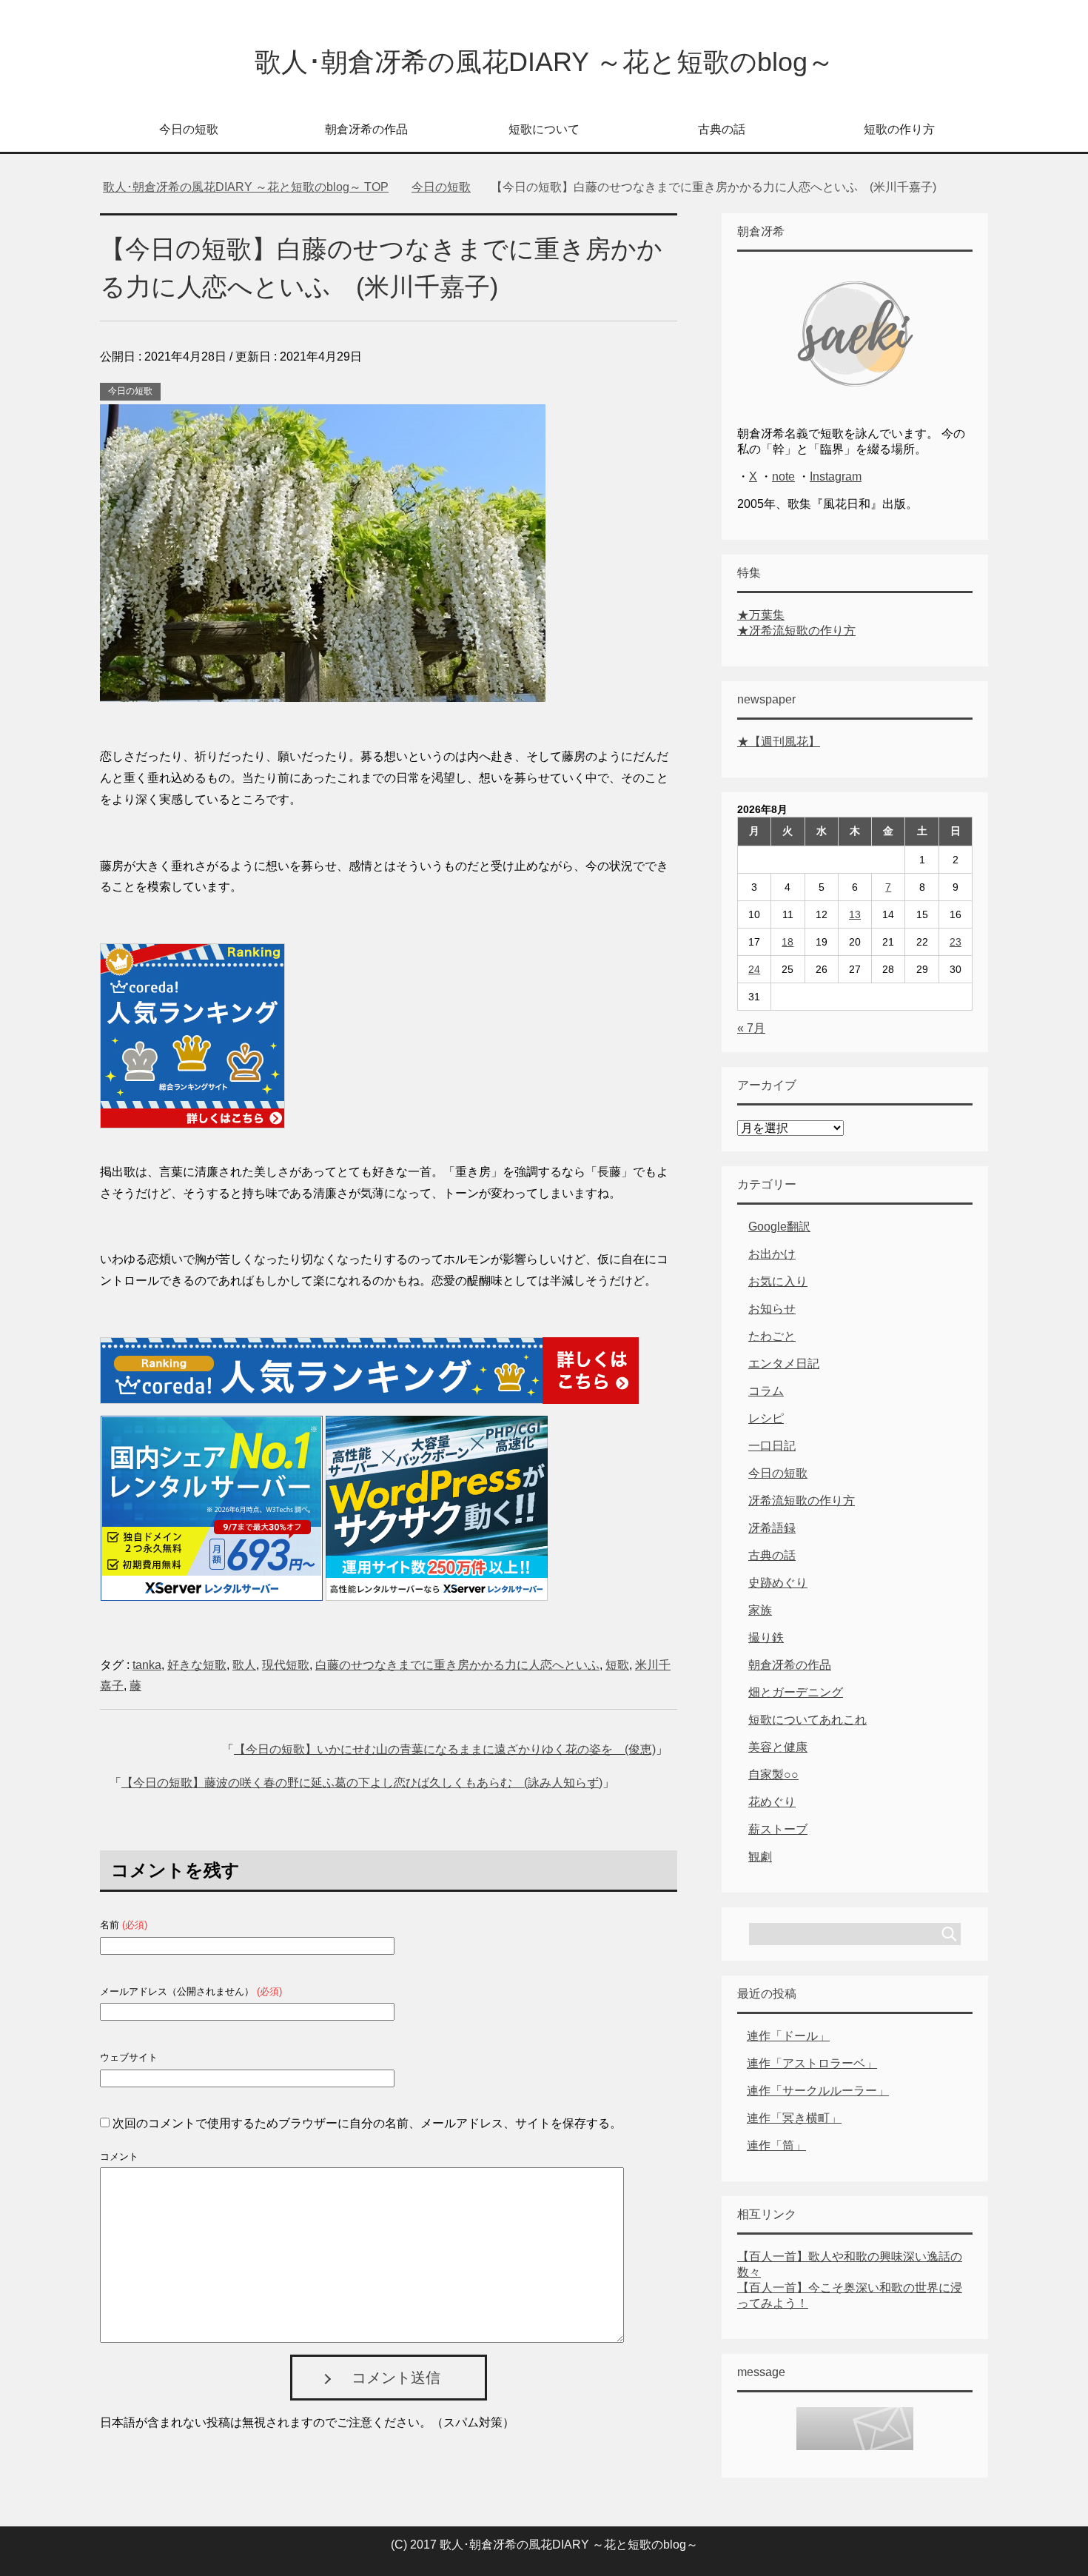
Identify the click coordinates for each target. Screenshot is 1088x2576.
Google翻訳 (779, 1227)
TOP (246, 187)
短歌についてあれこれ (807, 1720)
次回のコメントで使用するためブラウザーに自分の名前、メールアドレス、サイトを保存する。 (367, 2123)
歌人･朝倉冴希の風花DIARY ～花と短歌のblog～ (544, 62)
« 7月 (751, 1028)
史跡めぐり (778, 1583)
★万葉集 (761, 615)
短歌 (617, 1665)
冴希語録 (772, 1528)
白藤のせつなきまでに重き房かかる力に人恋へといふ (457, 1665)
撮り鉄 (766, 1637)
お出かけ (772, 1254)
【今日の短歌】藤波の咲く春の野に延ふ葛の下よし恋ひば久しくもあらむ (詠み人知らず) (362, 1783)
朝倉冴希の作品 (366, 129)
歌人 (244, 1665)
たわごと (772, 1336)
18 (788, 942)
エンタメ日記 (784, 1364)
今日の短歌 (189, 129)
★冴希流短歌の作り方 (796, 630)
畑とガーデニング (796, 1692)
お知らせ (772, 1309)
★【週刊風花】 (779, 742)
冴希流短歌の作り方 (802, 1501)
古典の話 (722, 129)
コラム (766, 1391)
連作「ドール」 (788, 2036)
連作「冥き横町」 (794, 2118)
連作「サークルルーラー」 (818, 2091)
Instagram (836, 476)
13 (855, 914)
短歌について (544, 129)
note (783, 476)
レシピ (766, 1418)
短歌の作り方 (899, 129)
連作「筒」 (776, 2145)
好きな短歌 (197, 1665)
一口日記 (772, 1446)
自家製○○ (773, 1774)
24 (754, 969)
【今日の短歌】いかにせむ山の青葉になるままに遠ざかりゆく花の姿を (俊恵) (445, 1749)
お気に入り (778, 1281)
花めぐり (772, 1802)
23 (956, 942)
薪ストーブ (778, 1829)
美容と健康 (778, 1747)
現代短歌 (286, 1665)
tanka (147, 1665)
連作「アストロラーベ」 (812, 2063)
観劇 (760, 1857)
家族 (760, 1610)
